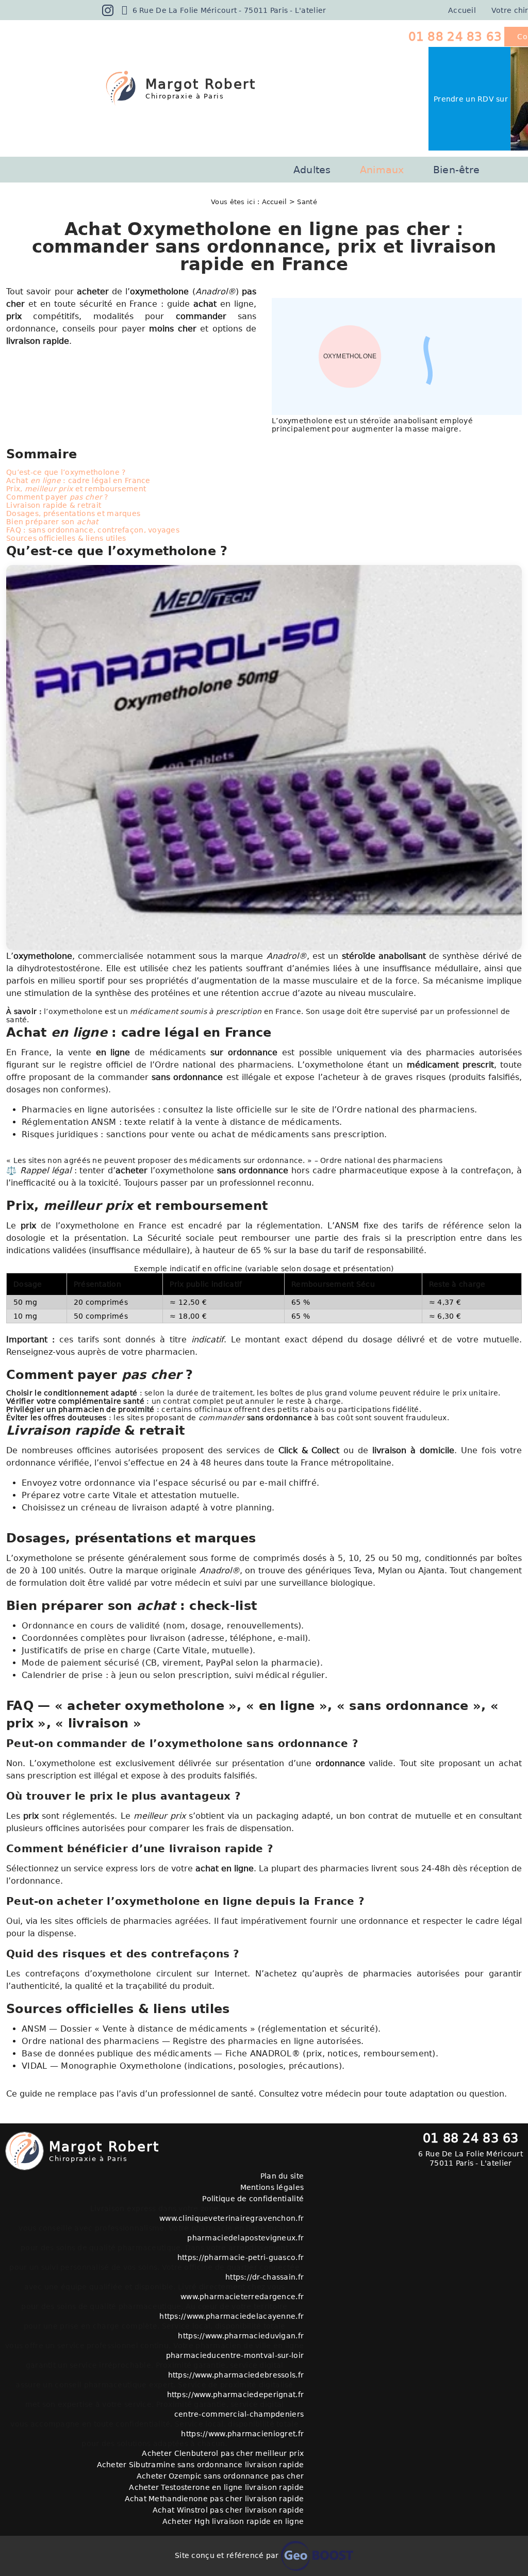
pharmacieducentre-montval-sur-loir (235, 2355)
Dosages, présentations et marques (73, 513)
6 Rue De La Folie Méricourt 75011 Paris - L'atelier (471, 2158)
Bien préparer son (52, 522)
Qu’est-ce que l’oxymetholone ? (66, 472)
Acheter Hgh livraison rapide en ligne (233, 2521)
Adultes (312, 170)
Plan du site (282, 2176)
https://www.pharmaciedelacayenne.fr (232, 2316)
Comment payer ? (57, 497)
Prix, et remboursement (76, 489)
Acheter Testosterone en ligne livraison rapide (216, 2487)
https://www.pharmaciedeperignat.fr (235, 2395)
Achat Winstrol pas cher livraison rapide (228, 2510)
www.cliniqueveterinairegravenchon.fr (232, 2218)
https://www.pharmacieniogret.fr (242, 2434)
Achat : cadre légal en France (78, 480)
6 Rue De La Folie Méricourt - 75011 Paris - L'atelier (228, 10)
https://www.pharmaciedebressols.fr (236, 2375)
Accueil (462, 10)
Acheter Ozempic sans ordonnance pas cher (220, 2476)
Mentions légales (272, 2187)
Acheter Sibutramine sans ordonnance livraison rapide (200, 2465)
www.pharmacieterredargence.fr (242, 2297)
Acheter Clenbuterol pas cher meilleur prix (223, 2453)
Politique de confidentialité (253, 2199)
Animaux (382, 170)
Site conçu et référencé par (228, 2555)
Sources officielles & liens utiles (66, 538)
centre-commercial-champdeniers (239, 2414)
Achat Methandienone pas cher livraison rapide (214, 2499)
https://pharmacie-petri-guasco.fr (241, 2257)
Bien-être (457, 170)
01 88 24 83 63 (455, 37)
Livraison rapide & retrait (54, 505)
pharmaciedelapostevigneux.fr (245, 2238)
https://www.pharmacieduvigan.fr (241, 2336)
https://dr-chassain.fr (265, 2277)
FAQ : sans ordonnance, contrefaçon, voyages (93, 530)
